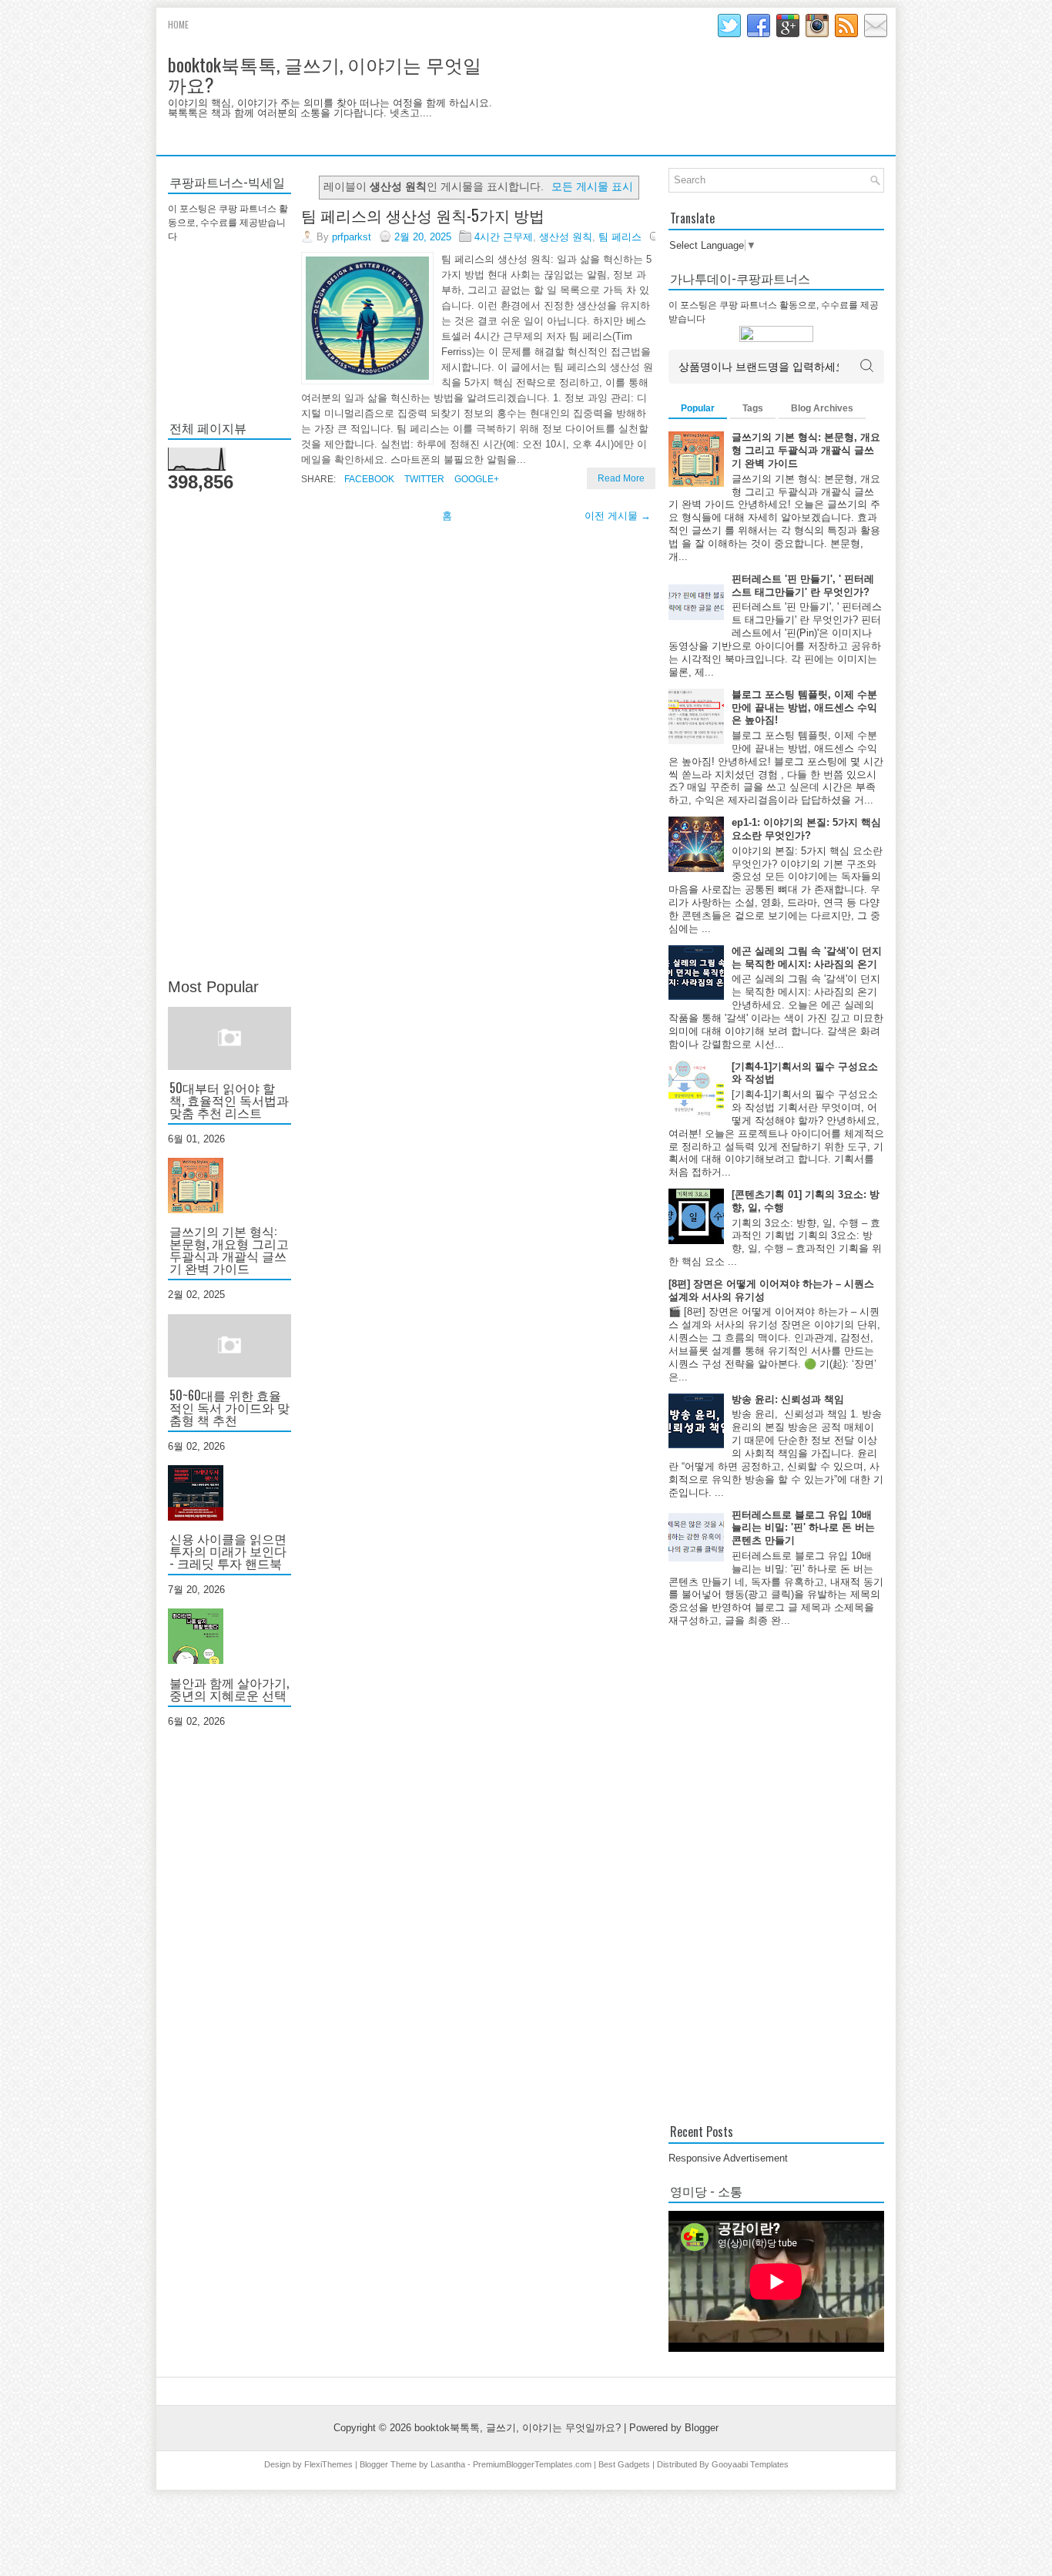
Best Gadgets (624, 2464)
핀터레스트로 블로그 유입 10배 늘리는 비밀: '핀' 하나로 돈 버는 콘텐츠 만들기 (803, 1528)
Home (178, 24)
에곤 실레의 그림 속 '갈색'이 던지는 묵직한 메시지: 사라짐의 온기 (807, 958)
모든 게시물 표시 (592, 186)
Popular (698, 408)
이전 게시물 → (618, 516)
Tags (753, 408)
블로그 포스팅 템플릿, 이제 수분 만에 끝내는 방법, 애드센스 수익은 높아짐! (804, 708)
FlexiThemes (328, 2464)
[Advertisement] (229, 736)
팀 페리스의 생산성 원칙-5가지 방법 (423, 215)
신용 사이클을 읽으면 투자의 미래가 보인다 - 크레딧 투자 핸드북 (228, 1551)
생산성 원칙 (566, 237)
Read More (621, 478)
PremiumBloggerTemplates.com (532, 2464)
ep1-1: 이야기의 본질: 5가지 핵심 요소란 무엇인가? (806, 829)
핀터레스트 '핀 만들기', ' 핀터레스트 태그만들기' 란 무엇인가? (803, 585)
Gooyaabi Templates (750, 2464)
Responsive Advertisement (728, 2158)
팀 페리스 (620, 237)
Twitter (423, 479)
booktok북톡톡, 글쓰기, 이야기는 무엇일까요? (325, 74)
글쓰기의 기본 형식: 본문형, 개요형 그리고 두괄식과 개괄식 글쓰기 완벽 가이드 (229, 1249)
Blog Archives (822, 408)
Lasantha (448, 2464)
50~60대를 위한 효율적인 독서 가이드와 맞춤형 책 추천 (229, 1407)
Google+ (476, 479)
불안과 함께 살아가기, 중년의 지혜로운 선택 (229, 1689)
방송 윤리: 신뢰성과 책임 (788, 1399)
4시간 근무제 (504, 237)
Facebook (368, 479)
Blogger (702, 2428)
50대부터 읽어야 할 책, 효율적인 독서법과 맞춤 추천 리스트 (229, 1100)
